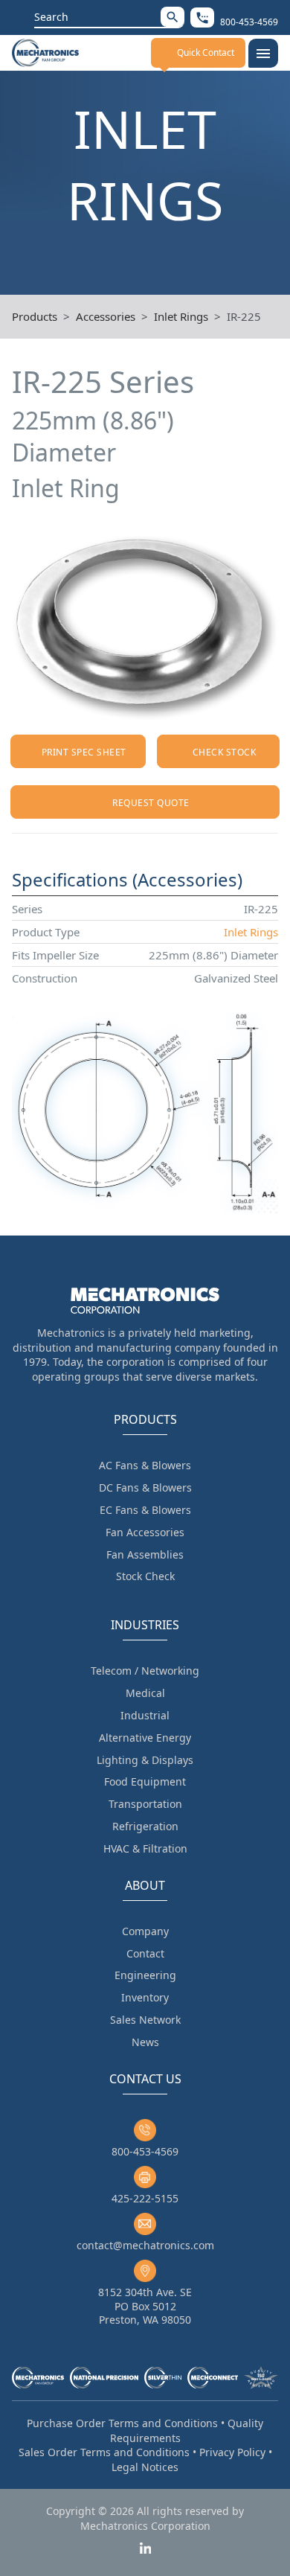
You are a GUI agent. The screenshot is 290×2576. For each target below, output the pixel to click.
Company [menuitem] (145, 1931)
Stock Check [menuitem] (145, 1576)
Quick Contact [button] (206, 52)
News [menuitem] (145, 2042)
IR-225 (244, 316)
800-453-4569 (145, 2151)
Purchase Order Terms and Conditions (122, 2423)
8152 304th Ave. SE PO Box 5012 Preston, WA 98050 (145, 2305)
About (145, 1885)
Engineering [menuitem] (145, 1975)
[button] (173, 17)
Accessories (106, 316)
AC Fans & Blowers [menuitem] (145, 1465)
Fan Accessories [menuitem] (145, 1532)
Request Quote (151, 803)
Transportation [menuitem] (145, 1804)
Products (35, 316)
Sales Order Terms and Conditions (104, 2452)
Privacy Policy (232, 2452)
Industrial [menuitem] (145, 1715)
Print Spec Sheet (84, 752)
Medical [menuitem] (145, 1693)
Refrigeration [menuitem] (145, 1826)
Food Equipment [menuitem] (145, 1781)
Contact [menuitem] (145, 1953)
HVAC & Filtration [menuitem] (145, 1848)
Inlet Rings (181, 316)
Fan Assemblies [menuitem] (145, 1554)
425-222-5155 (145, 2198)
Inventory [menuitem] (145, 1997)
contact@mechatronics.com (145, 2245)
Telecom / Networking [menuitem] (145, 1671)
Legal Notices (145, 2467)
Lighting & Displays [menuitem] (145, 1760)
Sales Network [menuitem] (145, 2020)
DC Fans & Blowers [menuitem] (145, 1487)
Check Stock (224, 752)
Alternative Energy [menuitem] (145, 1738)
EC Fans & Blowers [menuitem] (145, 1510)
